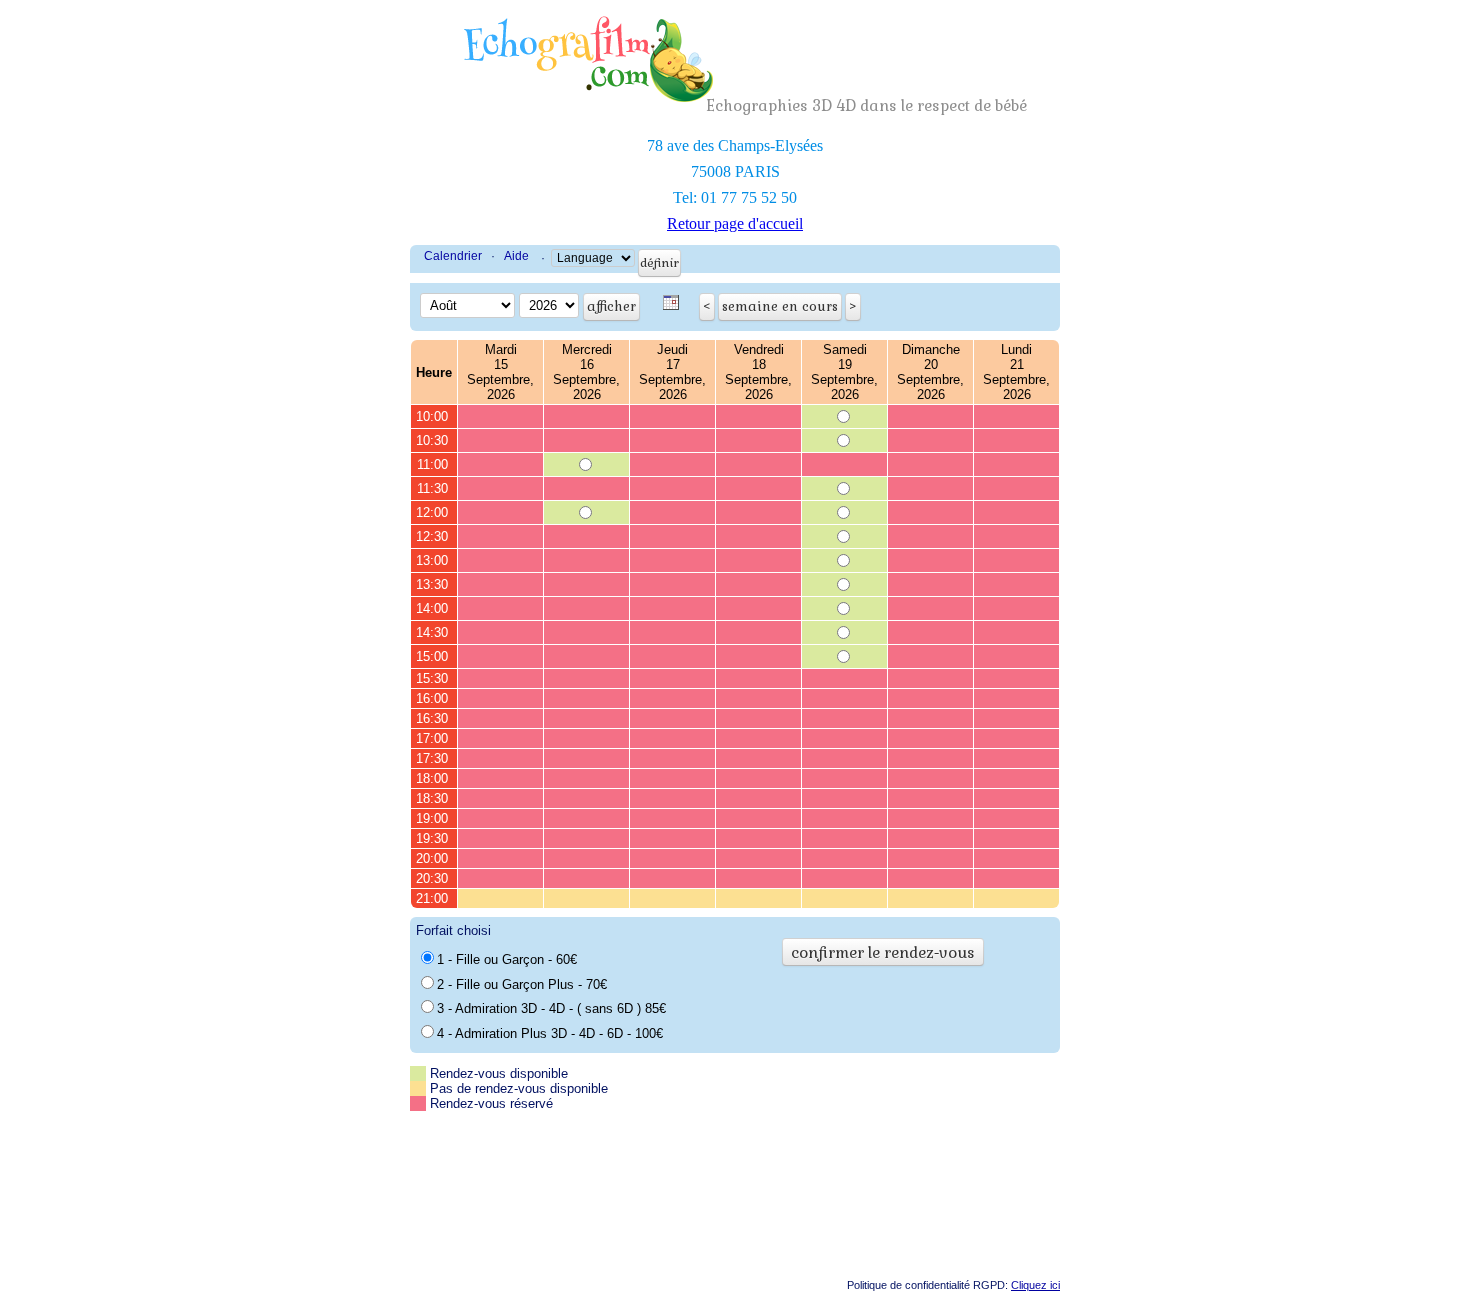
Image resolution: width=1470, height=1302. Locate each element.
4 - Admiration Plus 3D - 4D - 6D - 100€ (550, 1033)
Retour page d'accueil (735, 223)
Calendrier (453, 256)
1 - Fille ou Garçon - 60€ (507, 959)
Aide (516, 256)
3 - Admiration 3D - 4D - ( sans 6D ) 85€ (551, 1008)
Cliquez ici (1035, 1285)
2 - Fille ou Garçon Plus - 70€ (522, 984)
